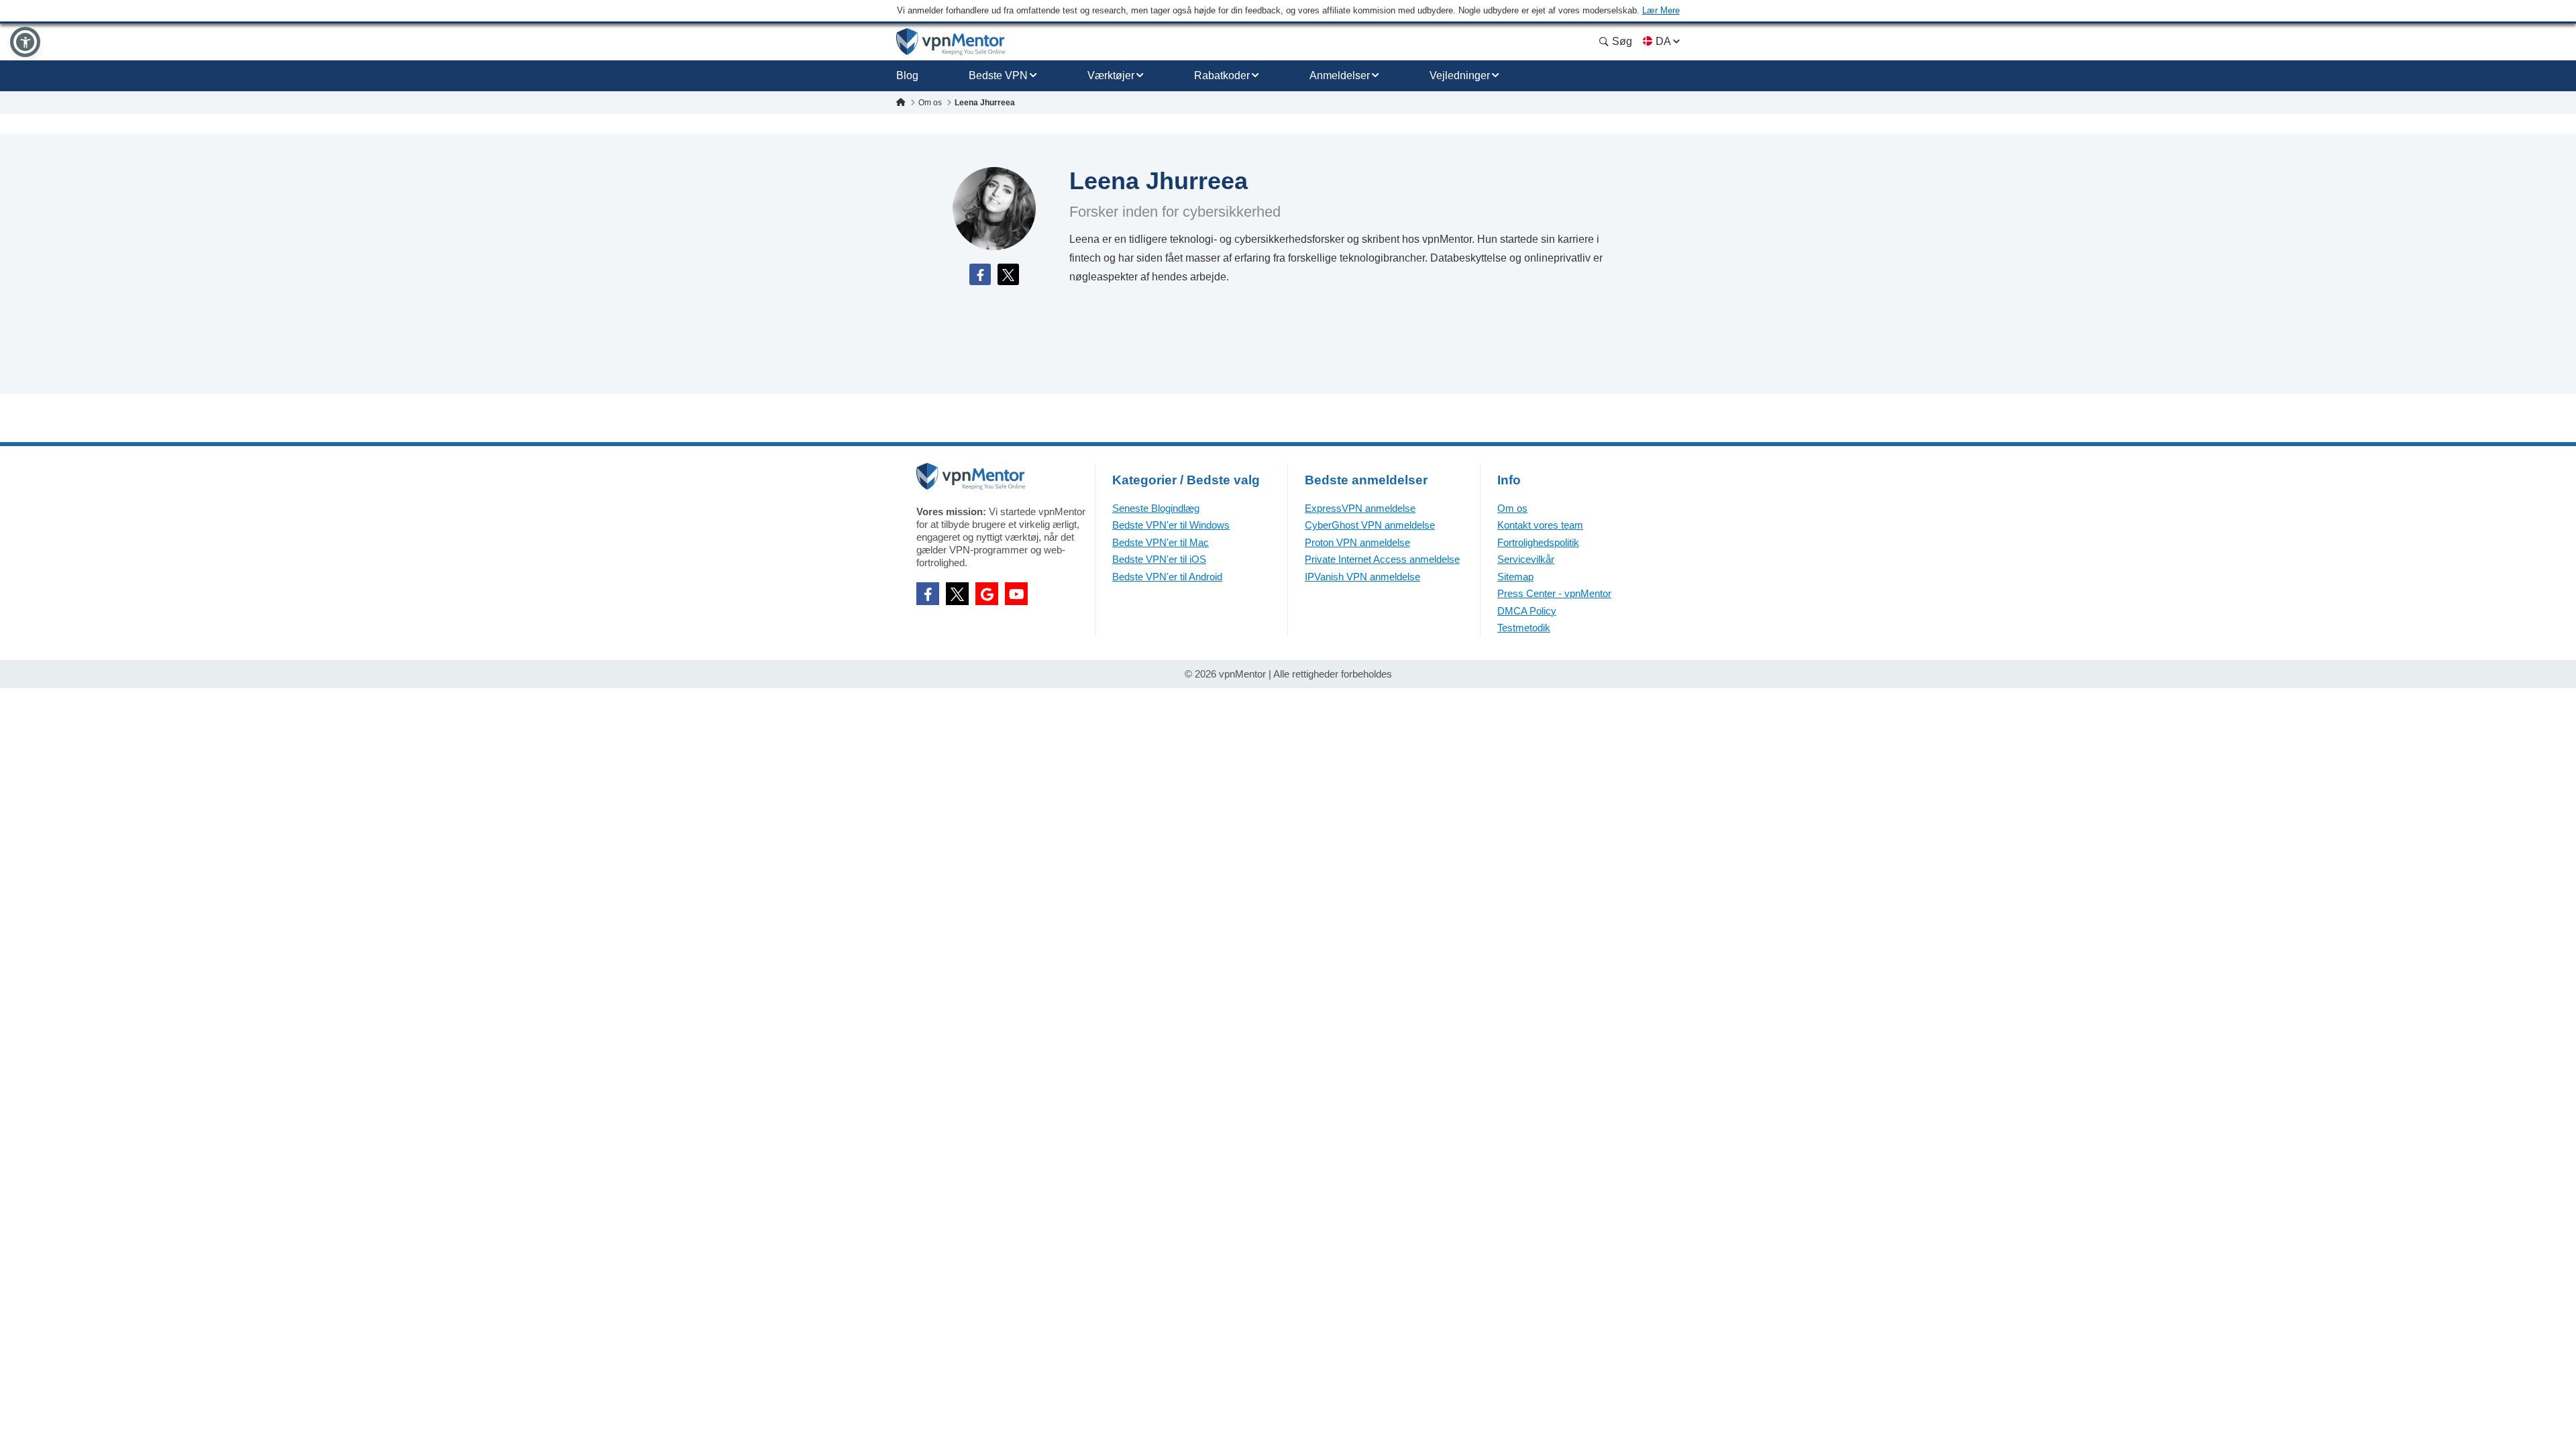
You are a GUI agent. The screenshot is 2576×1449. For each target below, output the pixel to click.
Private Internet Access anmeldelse (1382, 559)
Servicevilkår (1526, 559)
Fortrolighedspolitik (1538, 542)
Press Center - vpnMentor (1554, 593)
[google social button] (987, 594)
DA (1663, 41)
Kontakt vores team (1540, 525)
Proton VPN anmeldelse (1357, 542)
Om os (1512, 508)
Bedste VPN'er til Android (1167, 577)
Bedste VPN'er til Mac (1161, 542)
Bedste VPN (998, 75)
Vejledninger (1460, 75)
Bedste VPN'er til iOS (1159, 559)
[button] (25, 42)
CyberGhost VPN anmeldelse (1370, 525)
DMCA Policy (1527, 611)
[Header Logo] (951, 42)
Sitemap (1515, 577)
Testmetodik (1524, 628)
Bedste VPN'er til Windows (1171, 525)
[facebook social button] (928, 594)
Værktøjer (1111, 75)
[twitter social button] (957, 594)
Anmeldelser (1340, 75)
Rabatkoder (1222, 75)
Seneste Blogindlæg (1156, 508)
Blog (907, 75)
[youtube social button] (1016, 594)
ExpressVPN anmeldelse (1360, 508)
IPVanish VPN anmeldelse (1362, 577)
